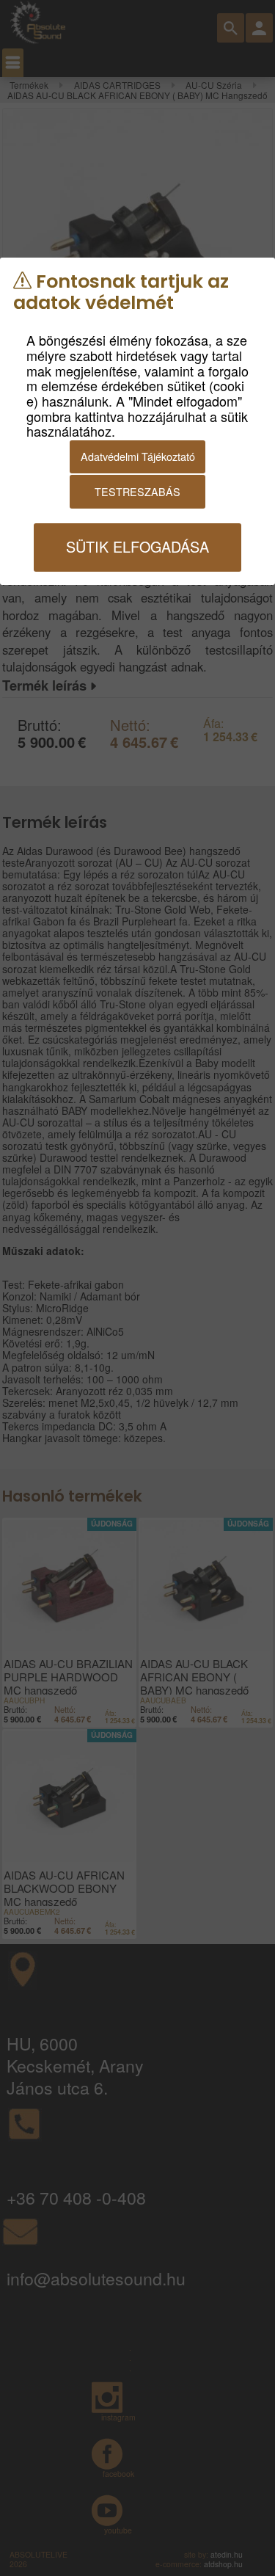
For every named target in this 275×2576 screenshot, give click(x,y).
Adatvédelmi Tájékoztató (138, 456)
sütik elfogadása (137, 546)
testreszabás (137, 491)
